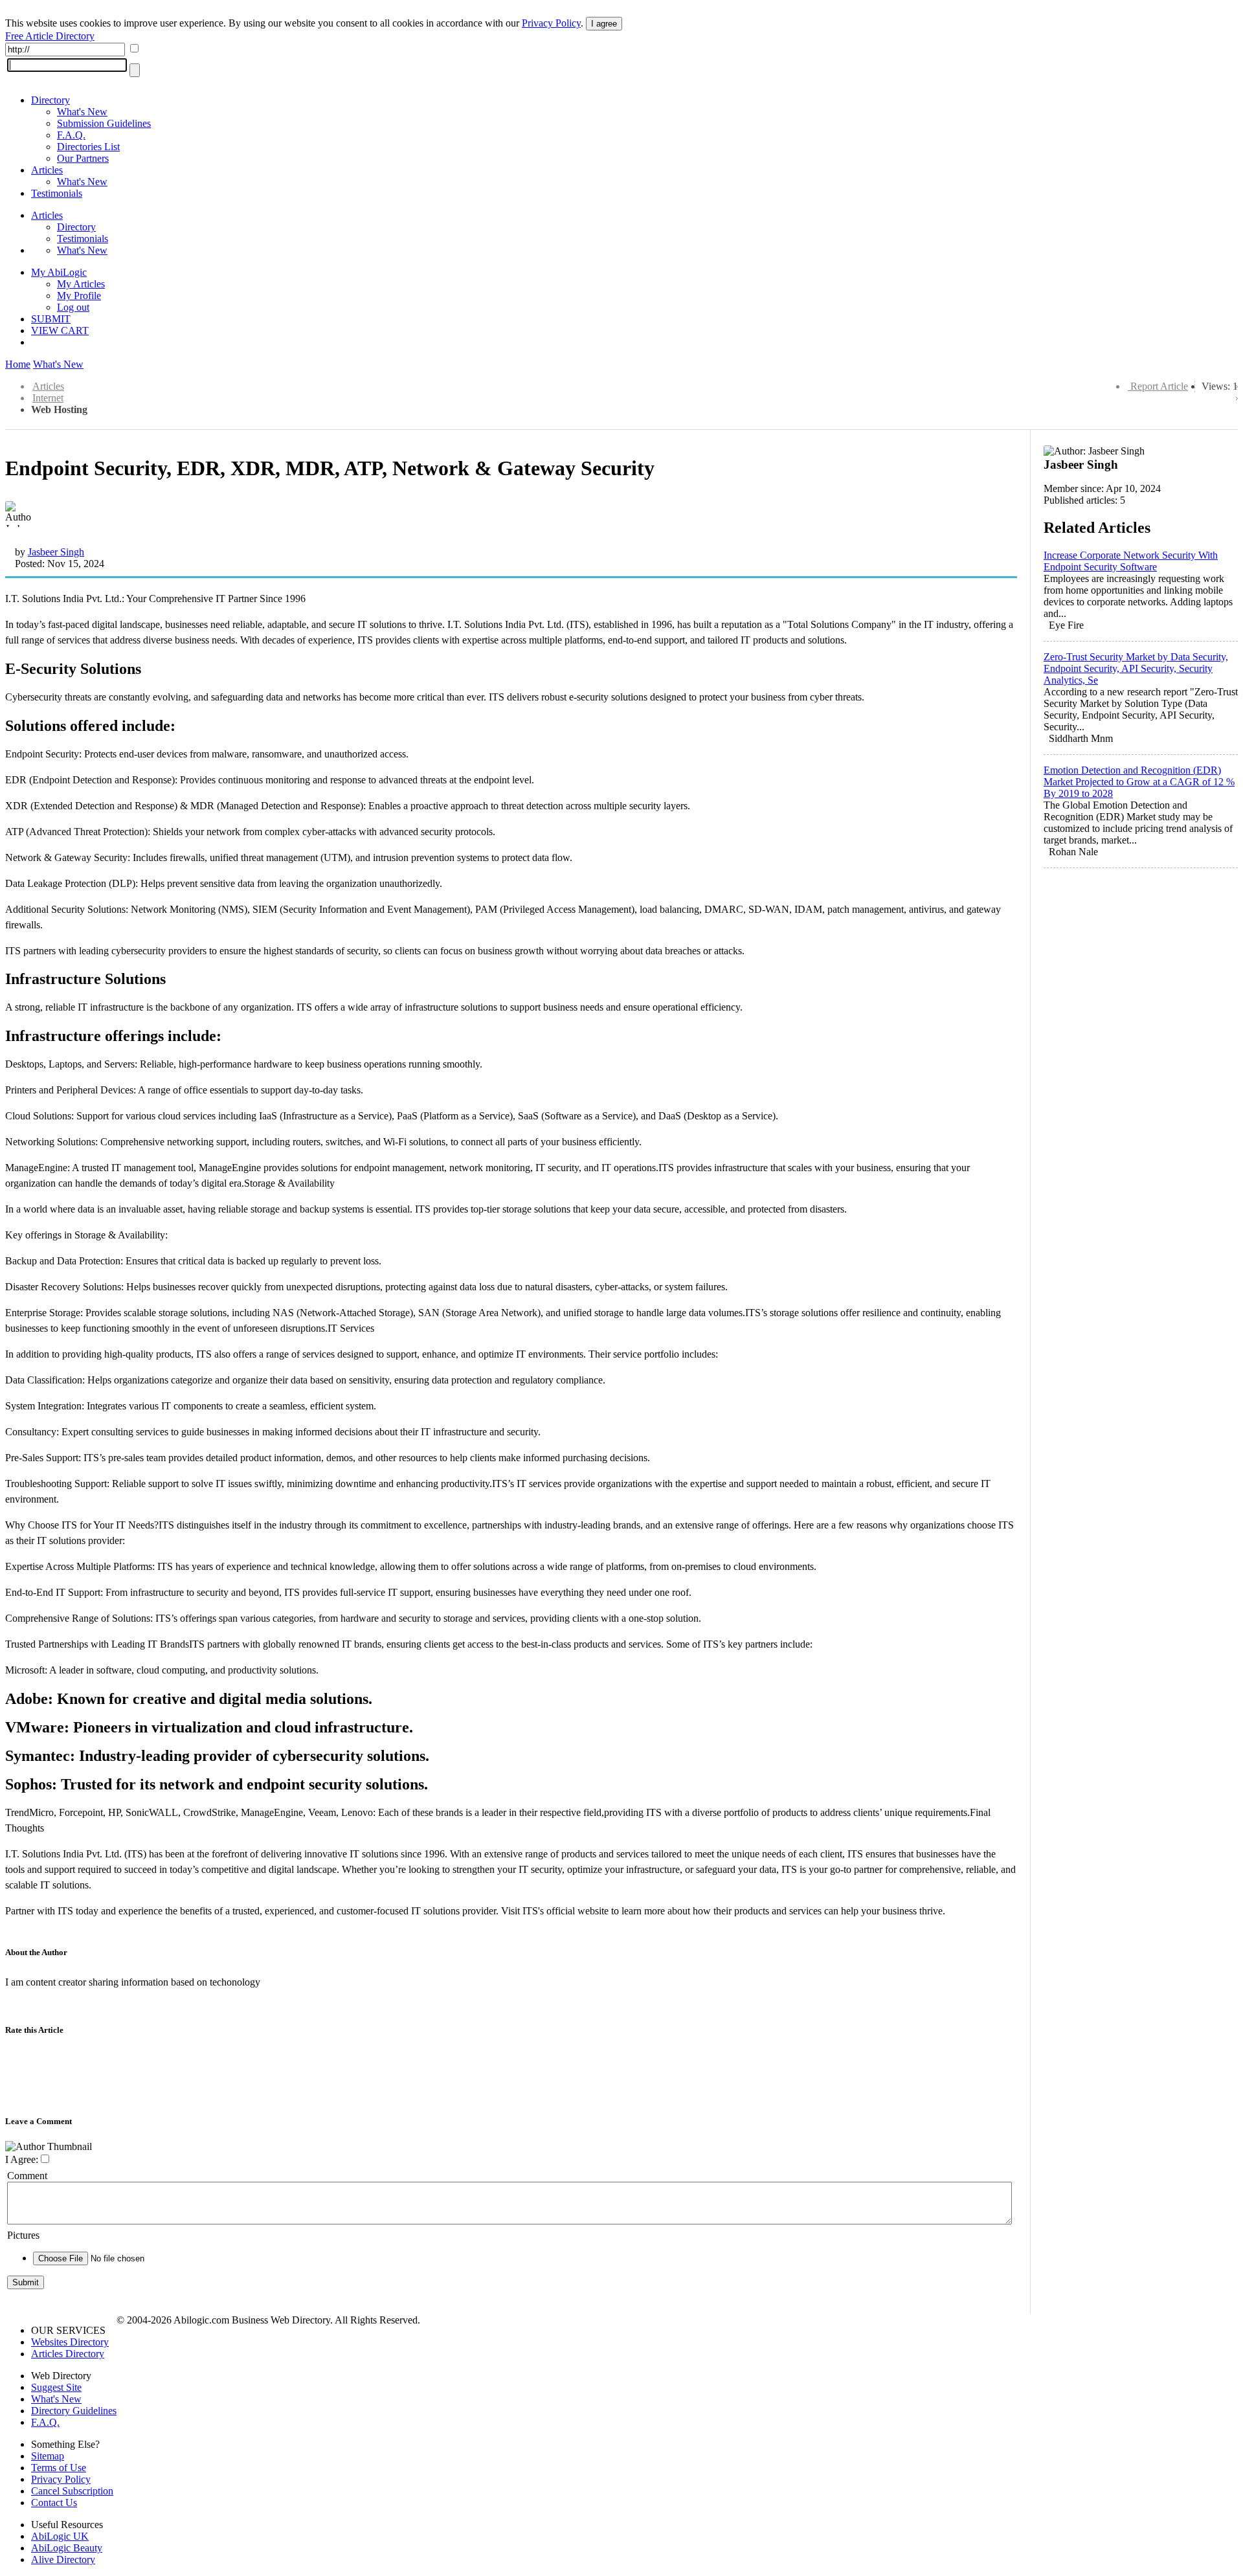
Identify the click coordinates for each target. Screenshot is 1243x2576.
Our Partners (83, 158)
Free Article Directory (50, 36)
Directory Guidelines (74, 2411)
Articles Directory (68, 2354)
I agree (604, 24)
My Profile (79, 296)
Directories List (88, 147)
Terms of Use (59, 2468)
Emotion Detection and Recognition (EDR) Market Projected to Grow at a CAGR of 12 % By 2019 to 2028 (1139, 782)
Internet (48, 398)
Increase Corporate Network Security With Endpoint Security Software (1131, 561)
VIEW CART (60, 330)
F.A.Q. (71, 135)
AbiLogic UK (60, 2536)
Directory (50, 100)
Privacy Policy (551, 23)
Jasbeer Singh (56, 552)
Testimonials (57, 193)
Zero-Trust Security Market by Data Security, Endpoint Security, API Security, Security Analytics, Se (1136, 668)
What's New (82, 112)
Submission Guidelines (104, 123)
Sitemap (48, 2456)
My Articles (81, 284)
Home (18, 364)
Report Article (1159, 386)
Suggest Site (56, 2387)
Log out (73, 307)
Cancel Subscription (72, 2491)
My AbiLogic (59, 272)
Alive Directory (63, 2559)
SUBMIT (51, 319)
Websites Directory (70, 2342)
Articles (47, 170)
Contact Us (54, 2503)
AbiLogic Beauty (67, 2548)
